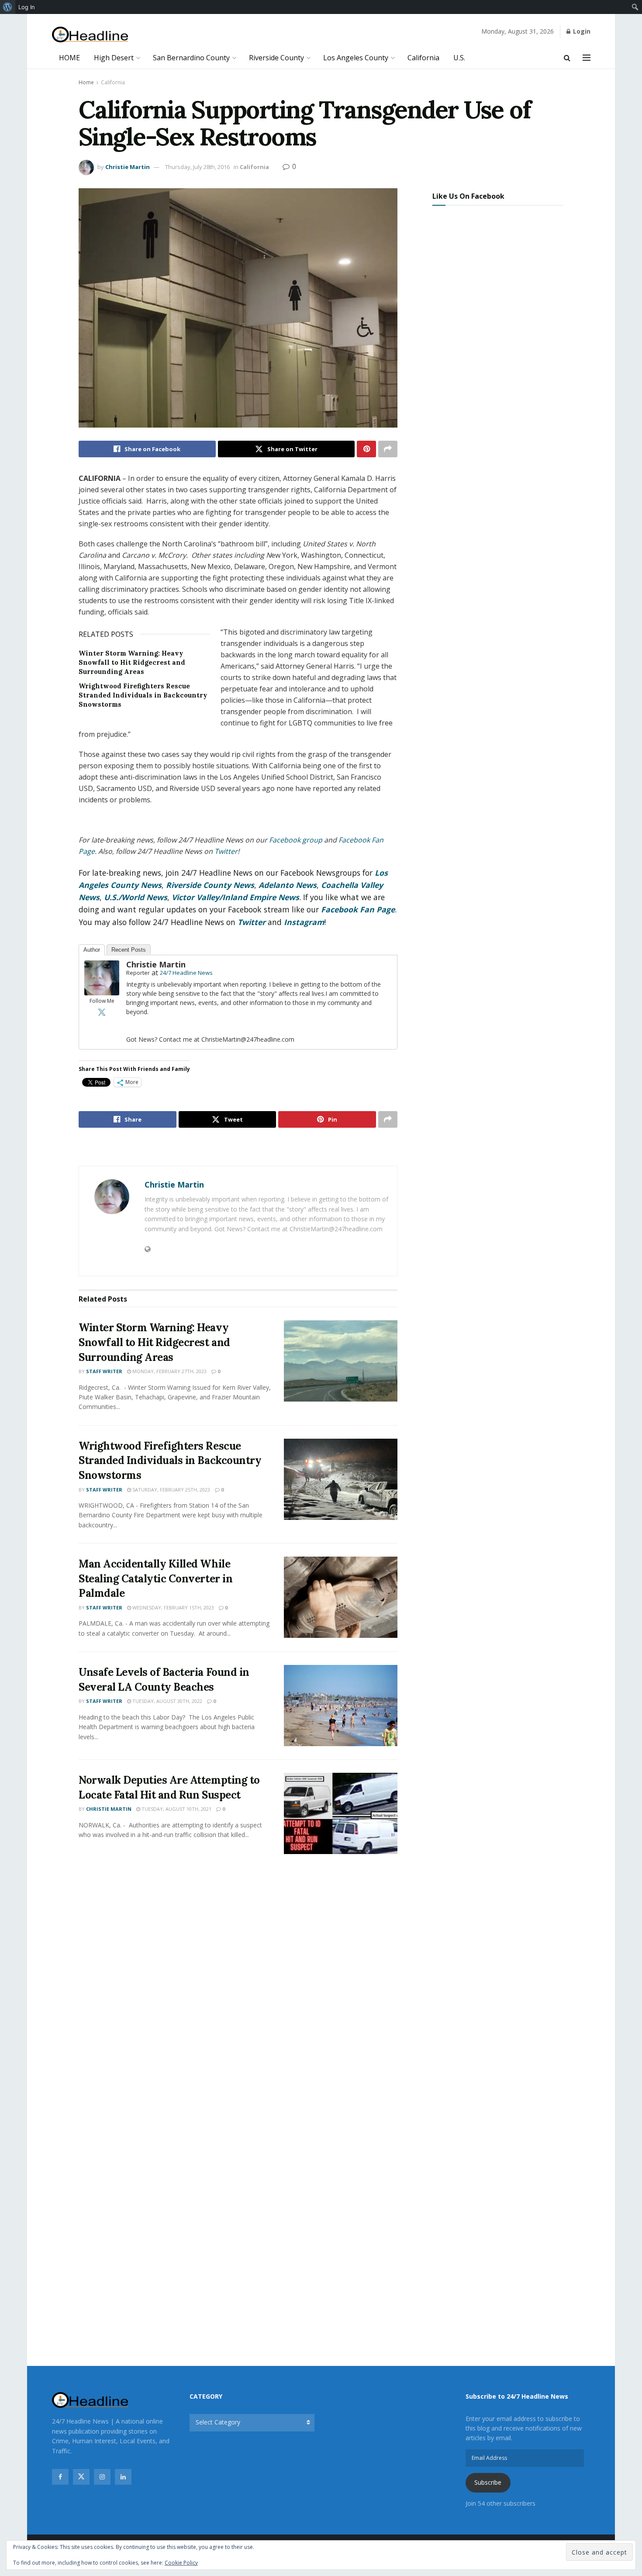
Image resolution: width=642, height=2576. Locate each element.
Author (92, 950)
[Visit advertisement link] (238, 1148)
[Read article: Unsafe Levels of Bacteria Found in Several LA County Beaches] (341, 1706)
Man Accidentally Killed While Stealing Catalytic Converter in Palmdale (155, 1578)
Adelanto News (288, 885)
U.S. (459, 58)
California (423, 58)
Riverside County (276, 58)
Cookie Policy (181, 2563)
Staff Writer (104, 1371)
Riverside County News (210, 885)
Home (86, 82)
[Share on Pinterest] (366, 449)
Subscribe (488, 2482)
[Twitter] (102, 1012)
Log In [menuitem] (27, 7)
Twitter (252, 922)
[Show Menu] (587, 58)
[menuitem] (8, 7)
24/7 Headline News (186, 973)
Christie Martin (128, 167)
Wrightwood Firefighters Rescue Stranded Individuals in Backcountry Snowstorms (143, 695)
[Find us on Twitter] (81, 2477)
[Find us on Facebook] (60, 2477)
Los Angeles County (356, 58)
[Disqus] (238, 1990)
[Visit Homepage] (90, 35)
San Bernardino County (191, 58)
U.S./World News (136, 897)
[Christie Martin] (102, 977)
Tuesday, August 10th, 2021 (176, 1809)
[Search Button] (567, 58)
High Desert (114, 58)
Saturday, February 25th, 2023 (171, 1490)
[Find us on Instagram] (102, 2477)
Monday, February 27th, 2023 (169, 1371)
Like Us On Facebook (468, 196)
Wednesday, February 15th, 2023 (173, 1607)
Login (581, 31)
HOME (69, 58)
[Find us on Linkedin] (123, 2477)
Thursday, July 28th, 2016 (197, 167)
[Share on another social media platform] (388, 449)
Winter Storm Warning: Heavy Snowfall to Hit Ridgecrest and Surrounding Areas (132, 662)
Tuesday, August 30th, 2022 (167, 1701)
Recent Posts (129, 950)
